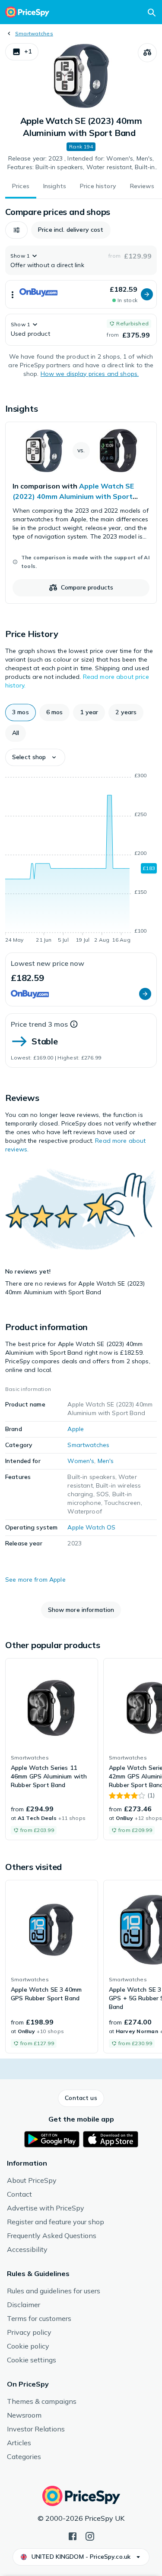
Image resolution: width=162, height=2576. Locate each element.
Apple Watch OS (91, 1527)
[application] (81, 859)
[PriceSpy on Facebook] (73, 2535)
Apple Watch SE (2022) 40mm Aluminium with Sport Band (73, 496)
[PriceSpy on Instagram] (90, 2535)
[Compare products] (147, 53)
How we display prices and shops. (90, 374)
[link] (81, 513)
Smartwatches (34, 33)
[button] (22, 52)
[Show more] (13, 294)
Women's (81, 1461)
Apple (76, 1429)
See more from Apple (35, 1580)
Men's (106, 1461)
